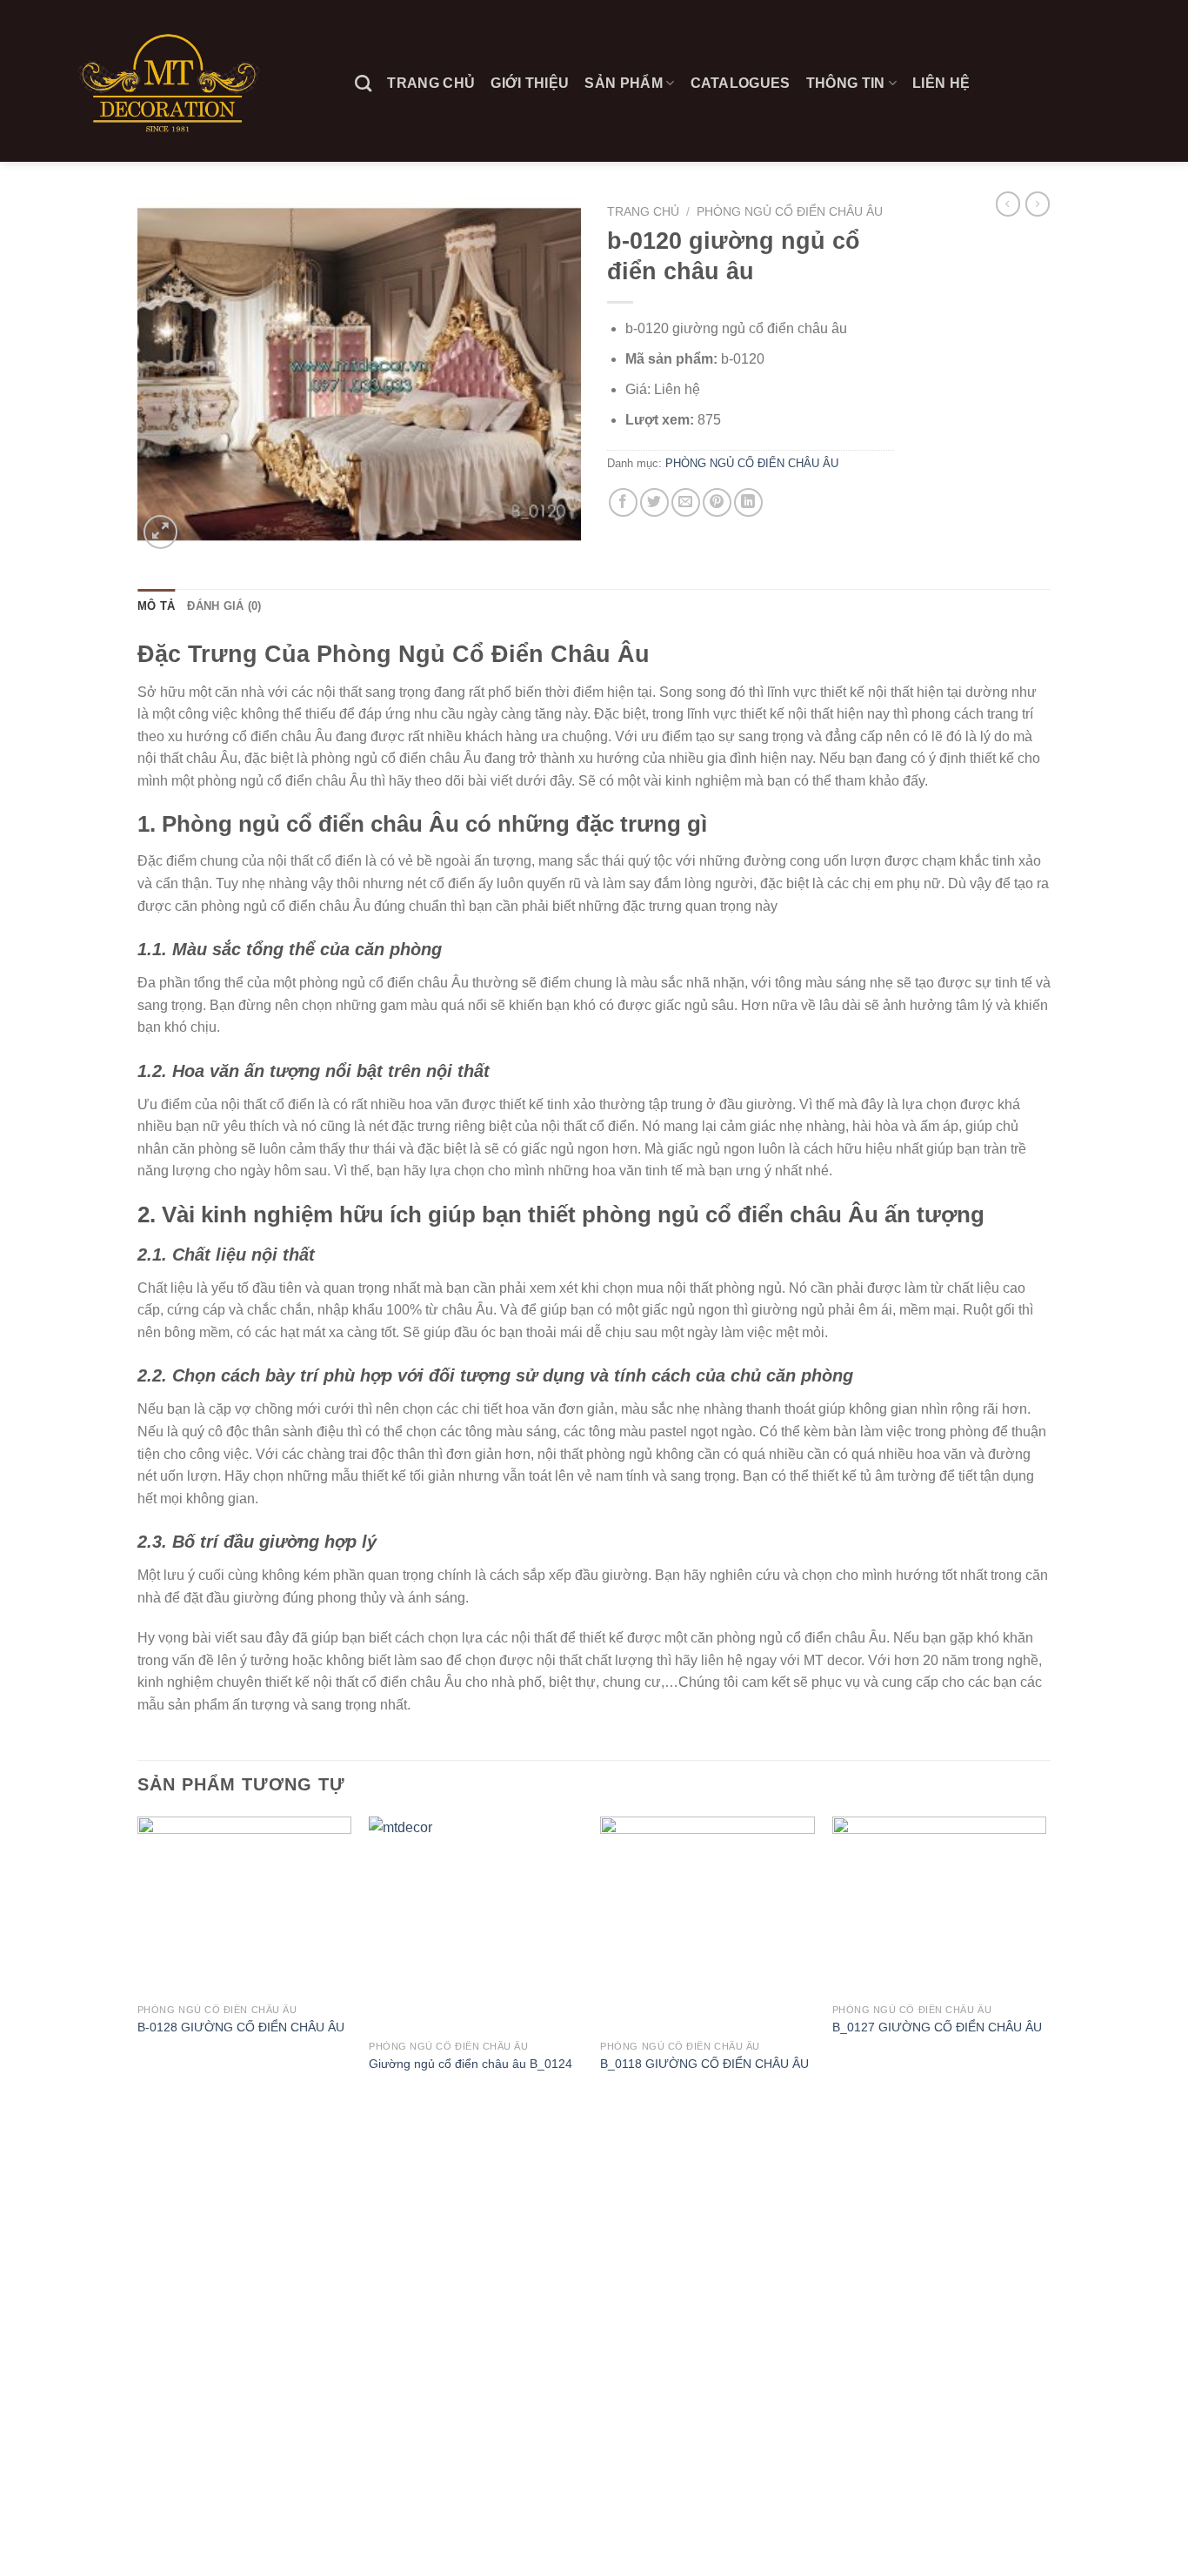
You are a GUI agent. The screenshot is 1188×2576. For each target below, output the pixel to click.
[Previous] (138, 1961)
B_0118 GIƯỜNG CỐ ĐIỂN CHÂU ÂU (704, 2064)
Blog (153, 2526)
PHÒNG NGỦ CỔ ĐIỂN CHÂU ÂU (790, 212)
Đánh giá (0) (224, 606)
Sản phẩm (624, 83)
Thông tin (846, 83)
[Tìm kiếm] (363, 83)
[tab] (156, 606)
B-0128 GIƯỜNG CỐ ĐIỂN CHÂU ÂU (241, 2027)
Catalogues (741, 83)
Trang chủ (431, 83)
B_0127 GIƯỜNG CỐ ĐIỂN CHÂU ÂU (937, 2027)
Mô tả (156, 606)
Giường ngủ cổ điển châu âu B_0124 (471, 2064)
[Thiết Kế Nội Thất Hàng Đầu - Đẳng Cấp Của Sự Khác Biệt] (171, 80)
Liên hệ (941, 83)
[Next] (1045, 1961)
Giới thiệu (530, 83)
